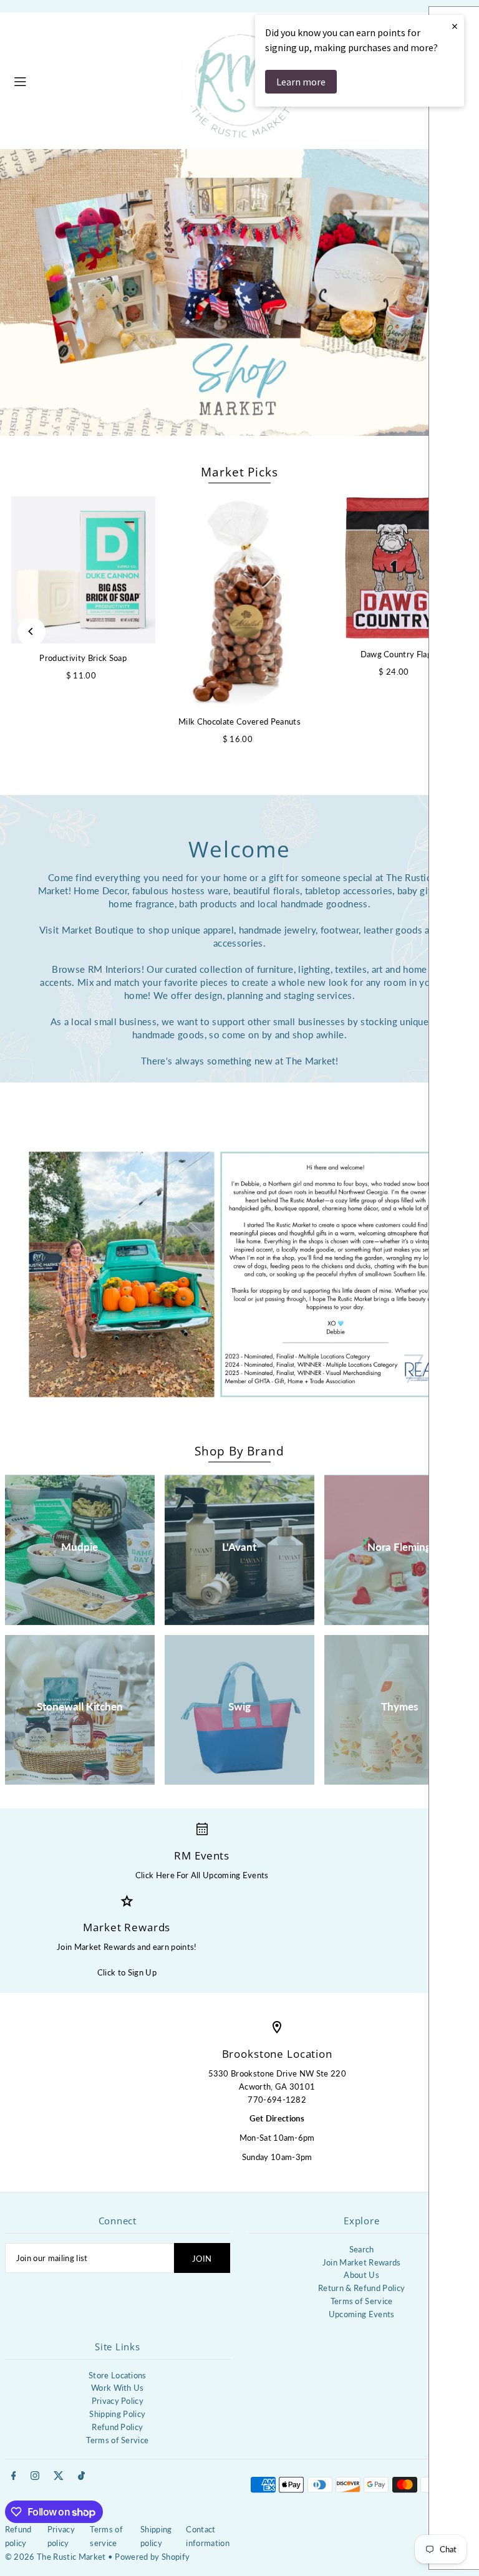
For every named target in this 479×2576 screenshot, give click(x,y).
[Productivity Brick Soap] (83, 569)
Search (362, 2249)
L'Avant (239, 1547)
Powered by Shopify (152, 2557)
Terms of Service (362, 2301)
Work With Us (118, 2388)
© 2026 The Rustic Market (56, 2557)
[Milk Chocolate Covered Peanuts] (240, 601)
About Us (361, 2275)
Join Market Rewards (362, 2262)
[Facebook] (14, 2476)
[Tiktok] (81, 2476)
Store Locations (118, 2375)
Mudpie (80, 1547)
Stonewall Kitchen (80, 1706)
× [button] (455, 26)
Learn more (301, 82)
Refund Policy (117, 2427)
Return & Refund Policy (361, 2288)
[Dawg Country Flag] (396, 568)
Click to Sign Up (127, 1972)
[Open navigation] (90, 80)
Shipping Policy (117, 2414)
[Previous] (31, 631)
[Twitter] (59, 2476)
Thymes (399, 1706)
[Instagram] (35, 2476)
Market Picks (239, 472)
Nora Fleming (399, 1547)
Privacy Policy (118, 2401)
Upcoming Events (362, 2314)
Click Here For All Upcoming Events (202, 1875)
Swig (239, 1706)
